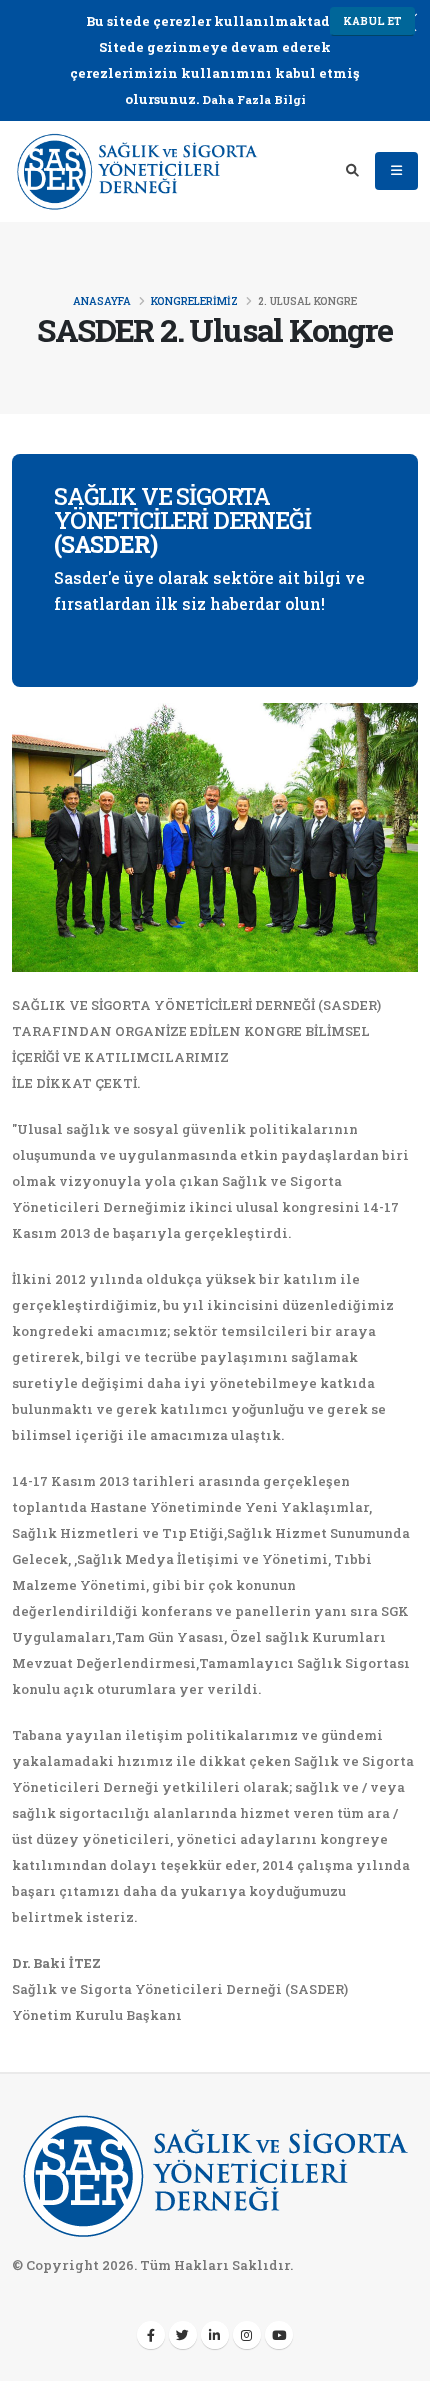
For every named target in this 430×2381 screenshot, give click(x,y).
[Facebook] (151, 2335)
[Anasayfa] (137, 169)
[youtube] (279, 2335)
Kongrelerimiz (194, 301)
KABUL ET (372, 21)
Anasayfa (102, 301)
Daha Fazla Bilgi (254, 99)
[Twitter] (183, 2335)
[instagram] (247, 2335)
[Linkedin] (215, 2335)
